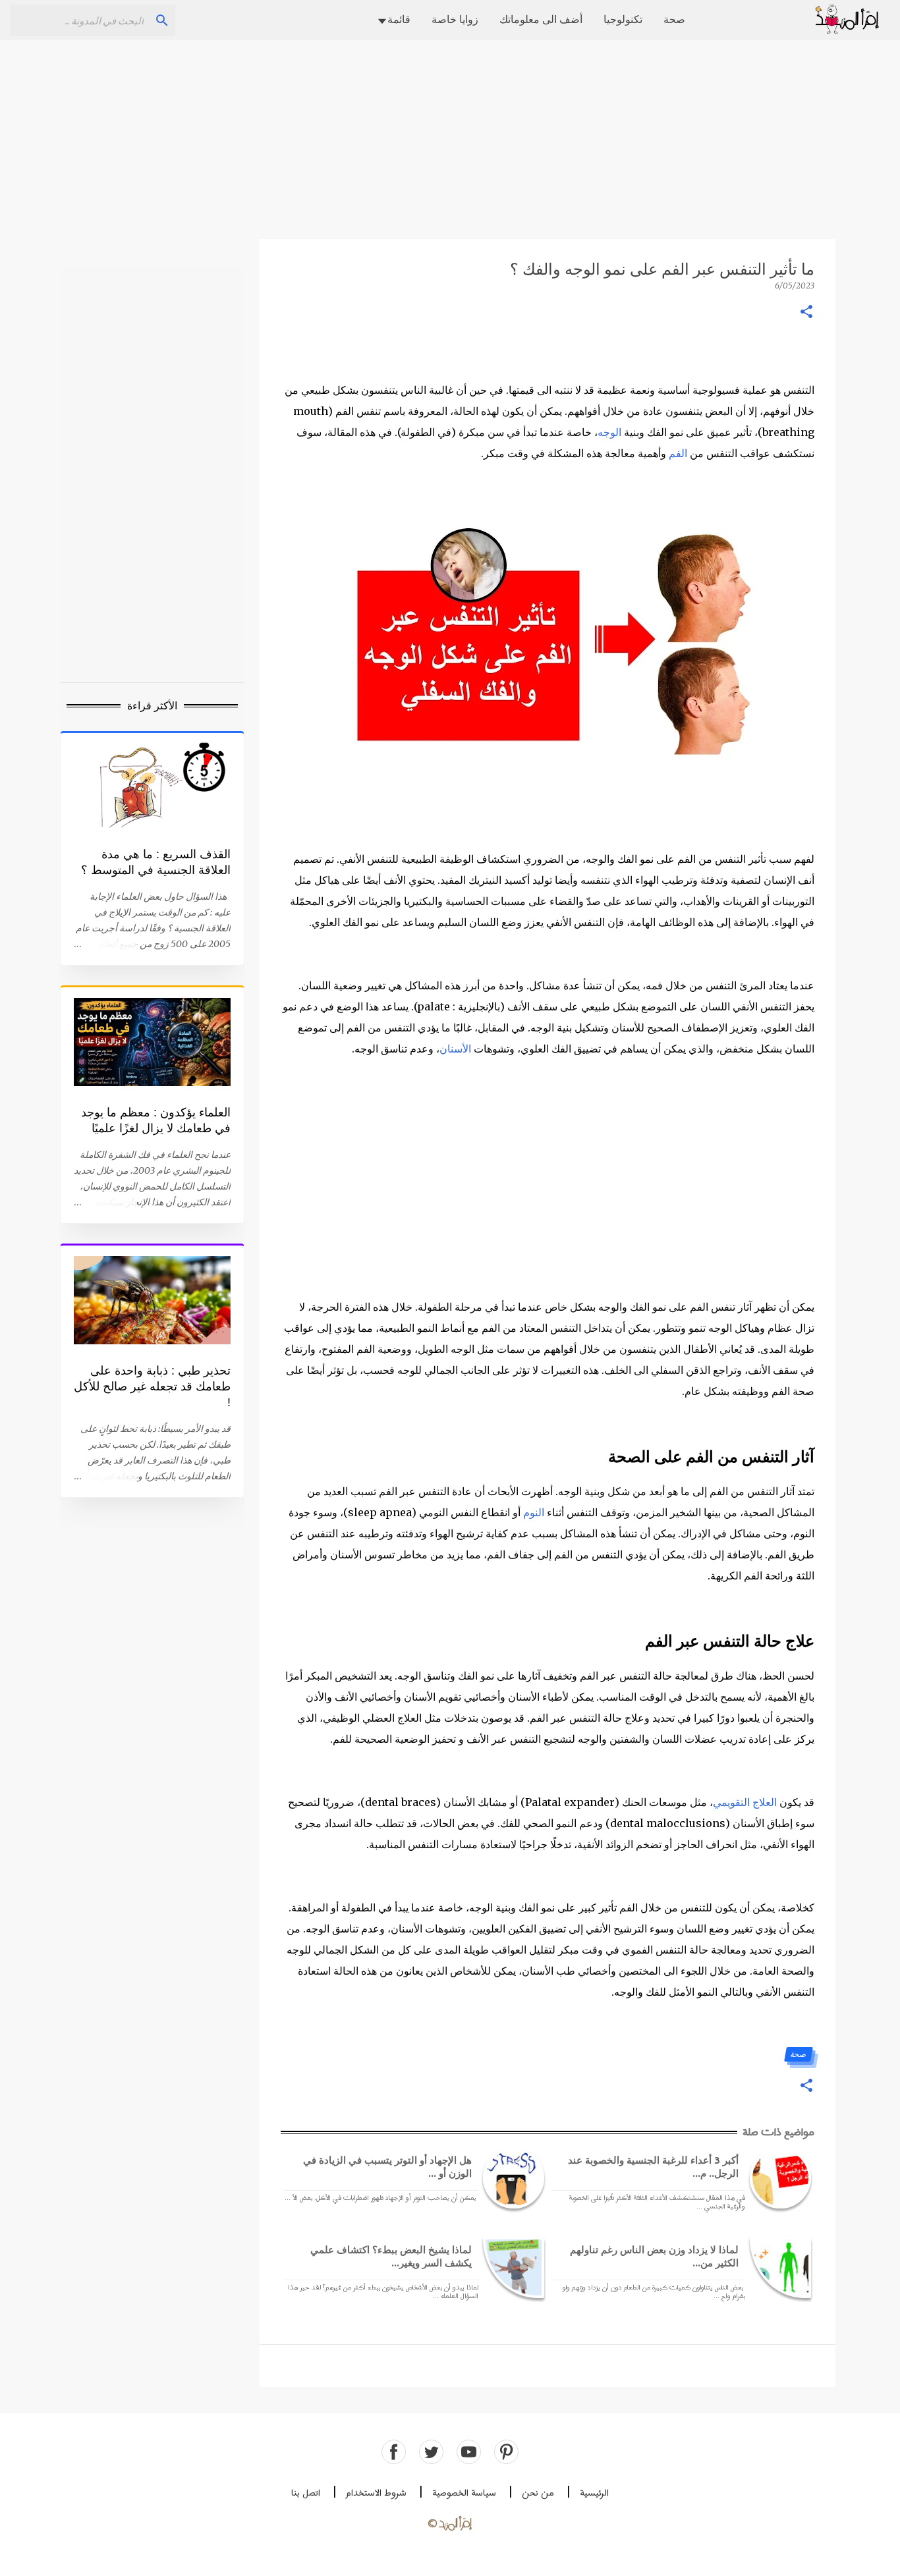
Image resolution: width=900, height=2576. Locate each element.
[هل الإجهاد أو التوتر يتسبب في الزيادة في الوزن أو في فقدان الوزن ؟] (511, 2178)
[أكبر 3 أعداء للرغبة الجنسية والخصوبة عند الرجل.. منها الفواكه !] (778, 2178)
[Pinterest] (506, 2452)
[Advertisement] (450, 138)
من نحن (538, 2493)
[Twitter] (431, 2452)
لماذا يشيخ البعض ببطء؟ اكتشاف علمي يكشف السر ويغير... (391, 2256)
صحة (674, 19)
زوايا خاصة (455, 19)
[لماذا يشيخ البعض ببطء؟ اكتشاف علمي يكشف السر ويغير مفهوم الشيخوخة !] (511, 2267)
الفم (678, 453)
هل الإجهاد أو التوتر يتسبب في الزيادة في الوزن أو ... (387, 2167)
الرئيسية (594, 2493)
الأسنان (455, 1049)
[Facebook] (394, 2452)
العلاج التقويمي (745, 1802)
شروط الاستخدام (376, 2493)
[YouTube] (469, 2452)
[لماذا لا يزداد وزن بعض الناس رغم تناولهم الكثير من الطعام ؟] (778, 2267)
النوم (534, 1512)
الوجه (609, 432)
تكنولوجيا (623, 19)
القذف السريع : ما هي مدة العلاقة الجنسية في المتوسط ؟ (156, 862)
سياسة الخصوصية (464, 2493)
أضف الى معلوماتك (541, 19)
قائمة (399, 19)
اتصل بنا (306, 2493)
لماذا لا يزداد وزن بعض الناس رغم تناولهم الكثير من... (654, 2256)
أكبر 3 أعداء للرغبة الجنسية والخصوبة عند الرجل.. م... (653, 2167)
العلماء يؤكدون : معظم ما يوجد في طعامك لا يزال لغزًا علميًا (156, 1120)
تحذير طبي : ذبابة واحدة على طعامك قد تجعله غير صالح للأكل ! (152, 1386)
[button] (806, 313)
